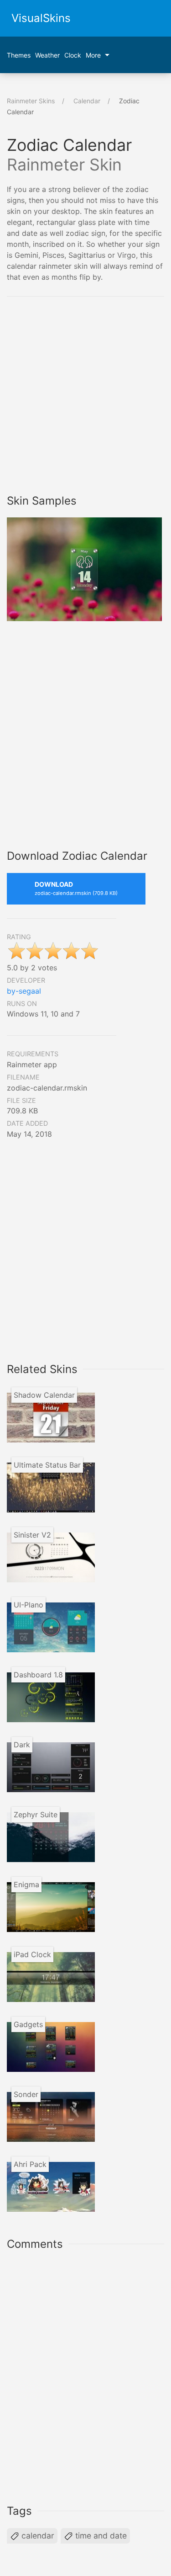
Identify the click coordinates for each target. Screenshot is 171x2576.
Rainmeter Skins (31, 101)
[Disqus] (85, 2375)
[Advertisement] (85, 396)
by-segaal (24, 991)
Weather (47, 55)
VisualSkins (41, 18)
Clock (73, 55)
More (93, 55)
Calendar (87, 101)
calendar (37, 2536)
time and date (100, 2536)
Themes (19, 55)
